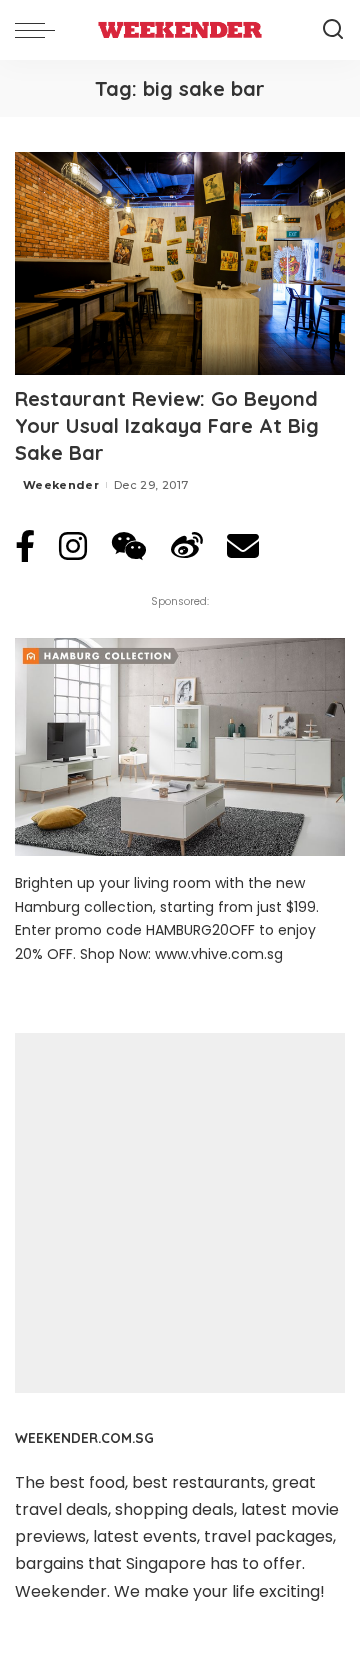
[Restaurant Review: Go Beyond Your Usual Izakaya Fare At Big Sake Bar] (180, 263)
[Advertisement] (180, 1213)
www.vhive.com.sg (219, 954)
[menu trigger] (40, 30)
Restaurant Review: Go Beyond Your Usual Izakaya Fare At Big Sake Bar (167, 425)
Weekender (61, 485)
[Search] (333, 30)
